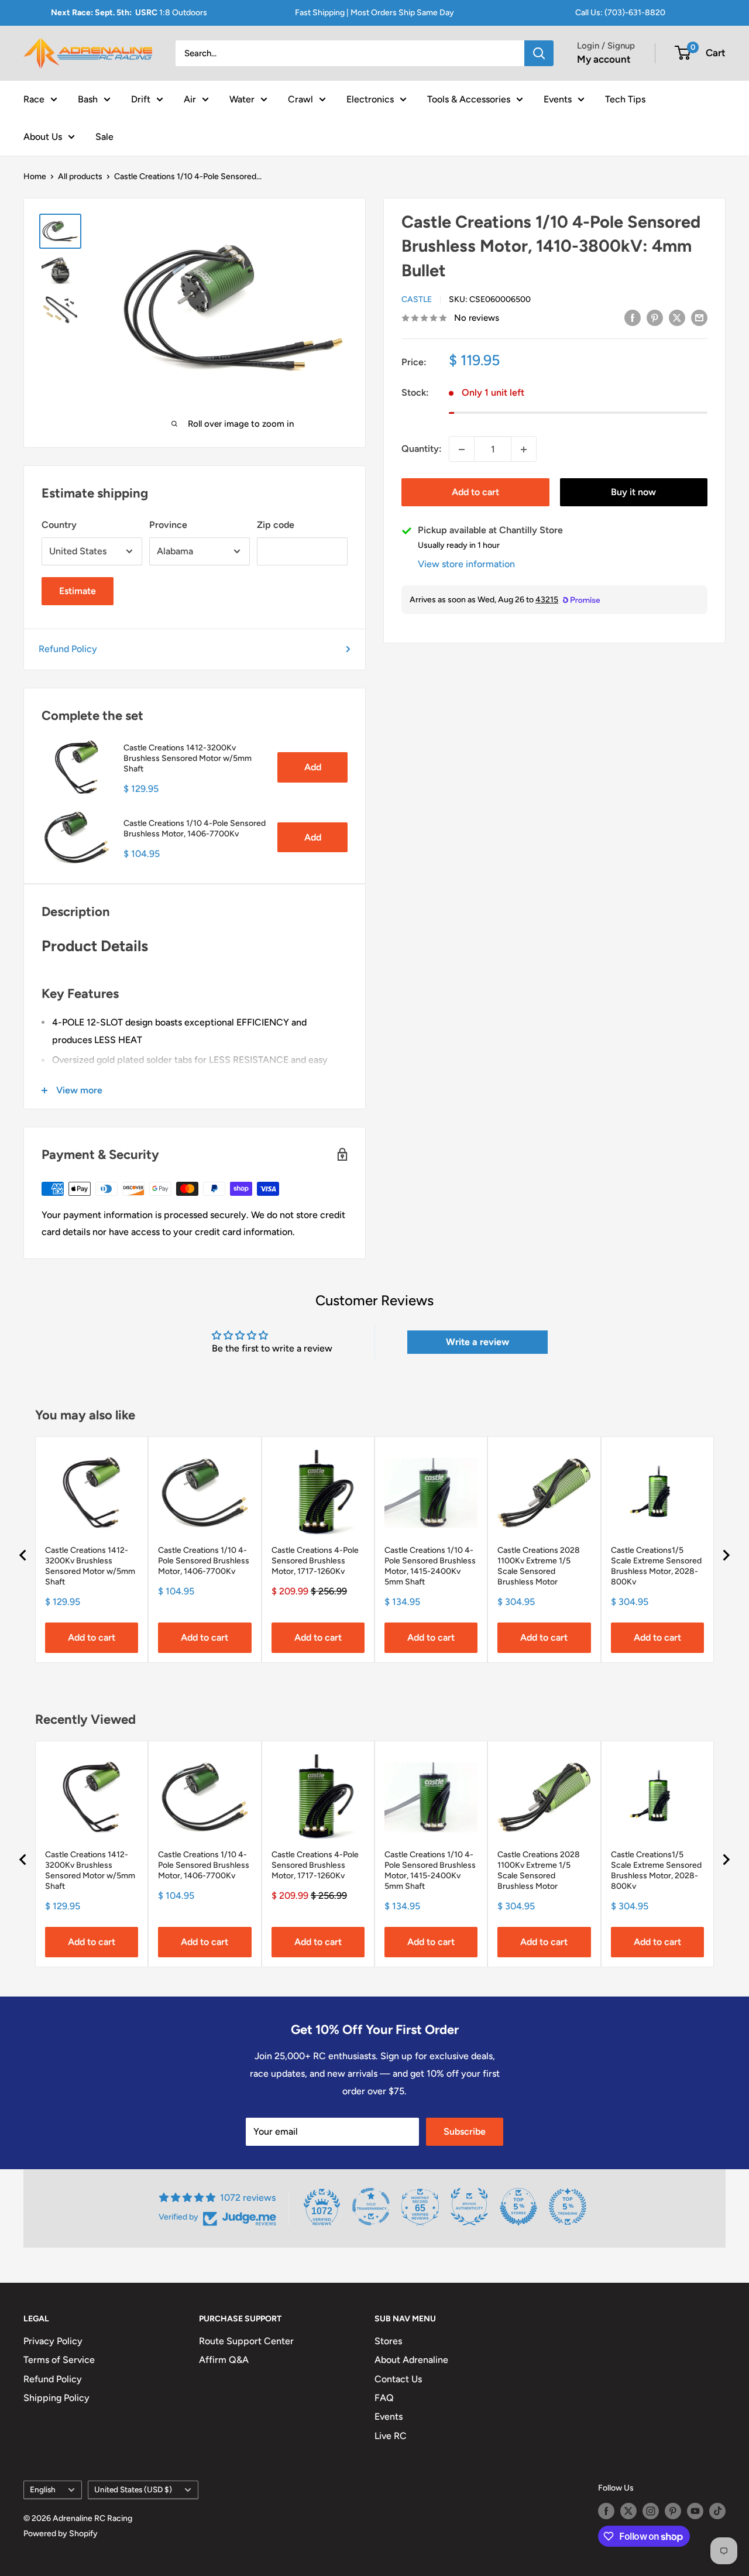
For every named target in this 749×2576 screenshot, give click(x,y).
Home (35, 176)
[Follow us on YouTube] (695, 2511)
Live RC (391, 2436)
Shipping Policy (56, 2398)
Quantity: (422, 449)
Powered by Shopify (61, 2534)
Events (558, 99)
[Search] (539, 53)
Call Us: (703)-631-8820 (620, 13)
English (43, 2489)
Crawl (300, 99)
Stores (388, 2341)
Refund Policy (68, 649)
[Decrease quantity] (462, 450)
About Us (43, 136)
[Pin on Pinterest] (655, 317)
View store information (466, 565)
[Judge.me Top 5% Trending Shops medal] (568, 2207)
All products (80, 176)
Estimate (78, 591)
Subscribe (465, 2131)
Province (168, 525)
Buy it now (633, 493)
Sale (104, 136)
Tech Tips (625, 99)
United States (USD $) (133, 2489)
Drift (141, 99)
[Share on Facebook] (633, 317)
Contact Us (398, 2379)
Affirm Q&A (224, 2360)
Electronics (370, 99)
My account (604, 59)
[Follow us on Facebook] (606, 2511)
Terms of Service (59, 2360)
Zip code (276, 525)
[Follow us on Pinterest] (673, 2511)
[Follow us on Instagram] (651, 2511)
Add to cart (475, 493)
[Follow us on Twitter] (628, 2511)
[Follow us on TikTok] (717, 2511)
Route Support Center (246, 2341)
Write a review (477, 1342)
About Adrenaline (411, 2360)
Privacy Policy (53, 2341)
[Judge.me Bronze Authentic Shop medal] (469, 2207)
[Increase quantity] (524, 450)
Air (190, 99)
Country (59, 525)
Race (34, 99)
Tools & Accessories (469, 99)
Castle (417, 300)
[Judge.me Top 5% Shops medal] (518, 2207)
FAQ (384, 2398)
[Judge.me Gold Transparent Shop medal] (371, 2207)
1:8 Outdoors (129, 13)
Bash (88, 99)
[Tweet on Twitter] (677, 317)
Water (242, 99)
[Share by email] (699, 317)
